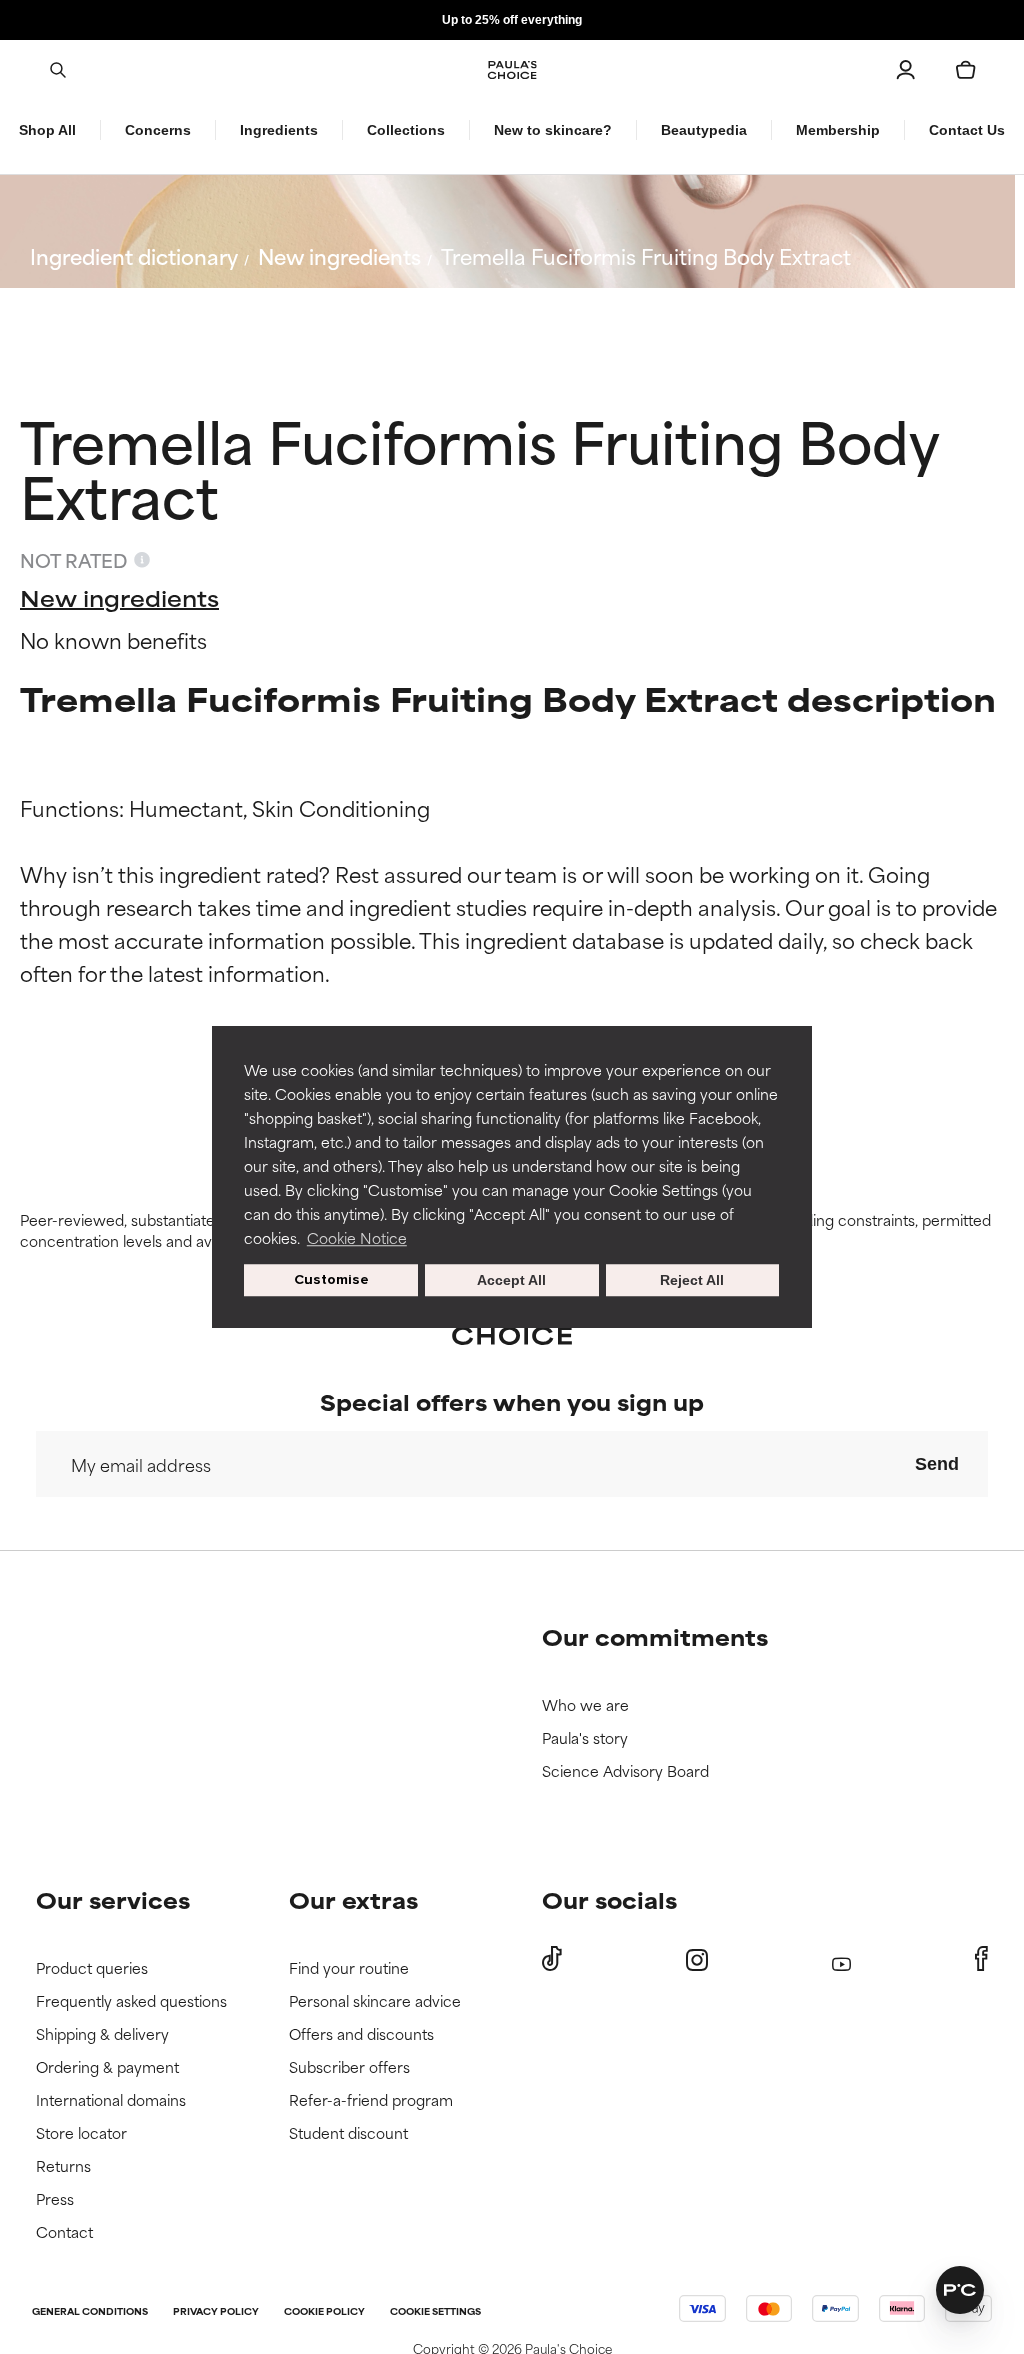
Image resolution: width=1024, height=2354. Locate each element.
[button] (960, 2290)
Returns (63, 2166)
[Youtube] (841, 1959)
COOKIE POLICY (324, 2312)
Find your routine (349, 1968)
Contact (64, 2232)
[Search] (58, 70)
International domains (111, 2100)
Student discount (348, 2133)
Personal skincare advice (375, 2001)
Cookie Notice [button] (357, 1237)
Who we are (585, 1705)
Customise (331, 1279)
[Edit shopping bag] (966, 70)
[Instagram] (697, 1959)
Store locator (81, 2133)
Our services (113, 1899)
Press (55, 2199)
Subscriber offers (349, 2067)
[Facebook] (981, 1959)
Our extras (353, 1899)
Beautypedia (704, 130)
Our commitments (655, 1636)
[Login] (906, 70)
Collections (406, 130)
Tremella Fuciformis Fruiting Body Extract (646, 255)
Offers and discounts (361, 2034)
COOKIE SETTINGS (435, 2312)
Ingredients (279, 130)
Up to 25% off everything (512, 20)
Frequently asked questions (131, 2001)
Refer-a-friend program (371, 2100)
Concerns (158, 130)
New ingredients (339, 255)
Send (937, 1464)
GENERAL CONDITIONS (90, 2312)
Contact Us (967, 130)
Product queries (92, 1968)
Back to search (118, 303)
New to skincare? (553, 130)
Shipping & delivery (102, 2034)
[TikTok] (552, 1959)
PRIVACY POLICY (216, 2312)
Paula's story (585, 1738)
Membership (838, 130)
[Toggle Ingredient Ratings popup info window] (142, 560)
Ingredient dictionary (134, 255)
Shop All (47, 130)
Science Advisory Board (625, 1771)
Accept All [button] (511, 1280)
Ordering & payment (107, 2067)
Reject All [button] (692, 1280)
